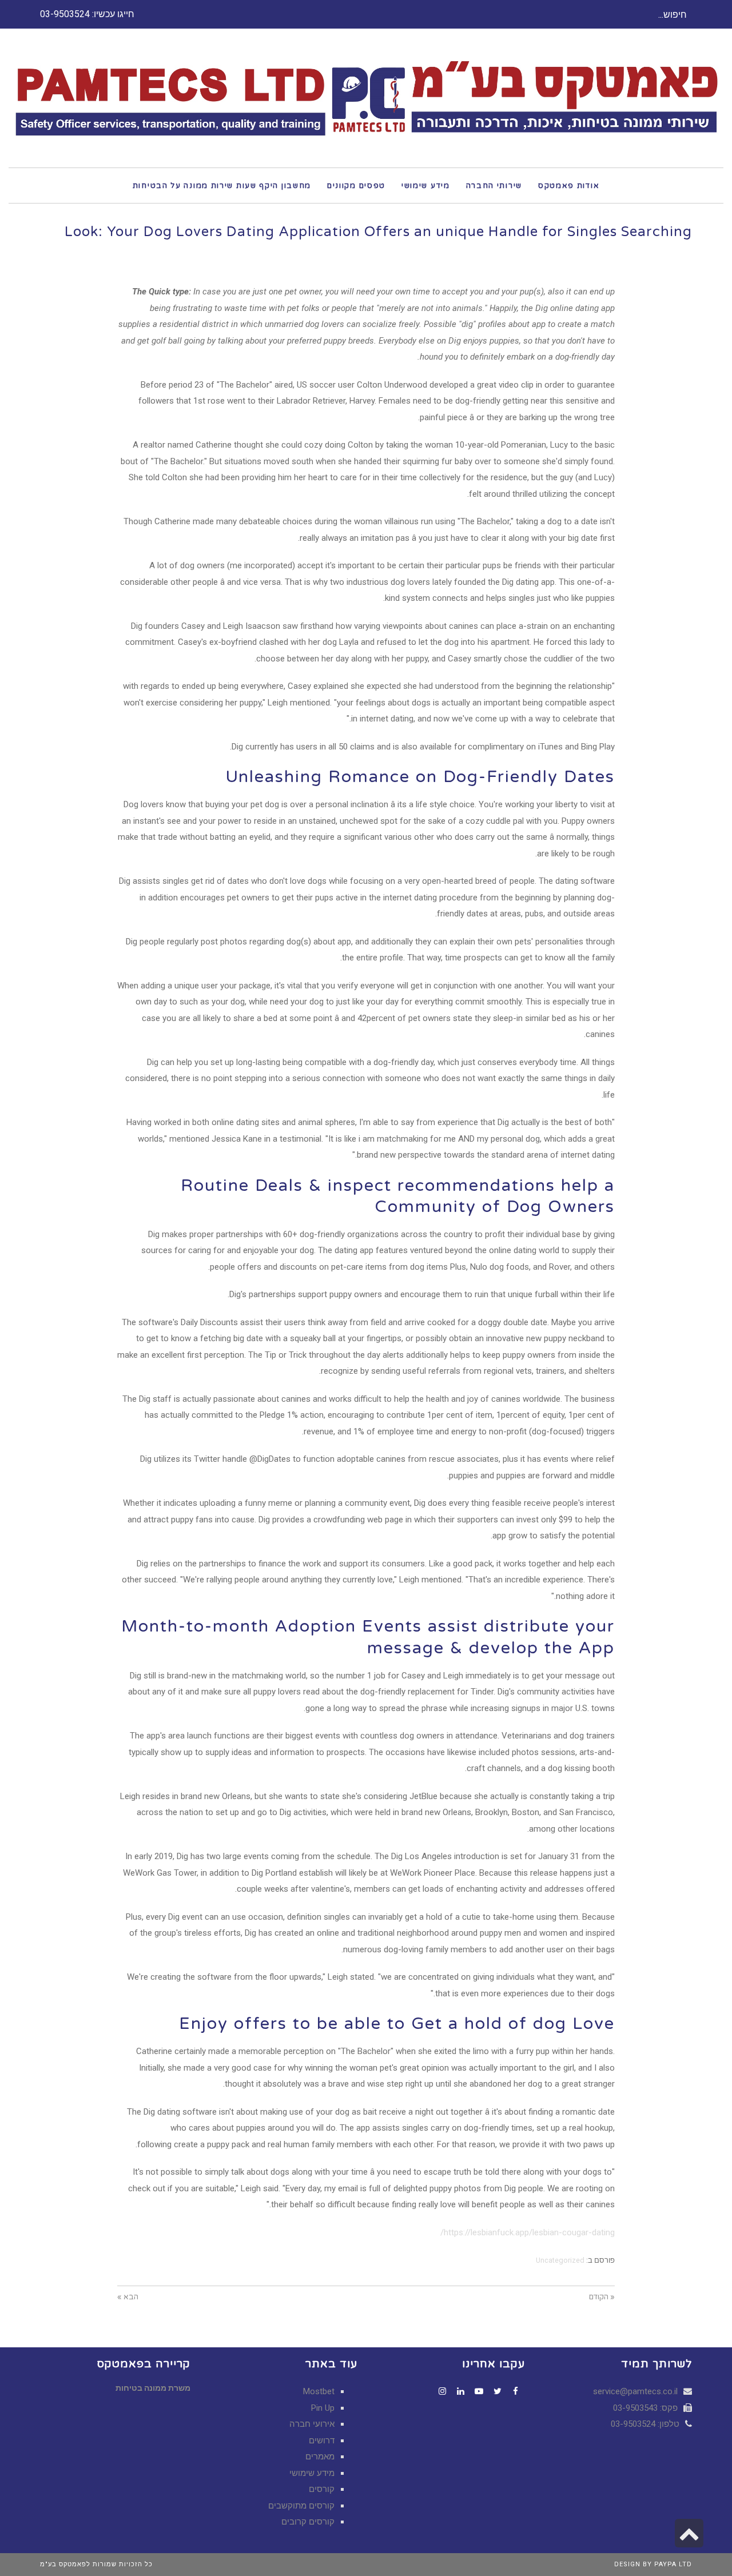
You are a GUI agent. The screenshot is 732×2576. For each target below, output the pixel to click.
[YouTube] (479, 2391)
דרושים (322, 2441)
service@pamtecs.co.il (635, 2391)
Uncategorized (560, 2260)
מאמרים (320, 2457)
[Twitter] (498, 2391)
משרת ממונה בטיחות (153, 2388)
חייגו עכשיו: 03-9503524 (87, 14)
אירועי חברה (312, 2424)
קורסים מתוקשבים (301, 2506)
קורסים (322, 2489)
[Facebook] (516, 2391)
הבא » (128, 2297)
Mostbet (319, 2391)
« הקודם (602, 2297)
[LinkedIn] (461, 2391)
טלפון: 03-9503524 (646, 2424)
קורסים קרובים (308, 2522)
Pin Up (323, 2408)
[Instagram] (443, 2391)
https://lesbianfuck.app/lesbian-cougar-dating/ (528, 2232)
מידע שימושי (312, 2473)
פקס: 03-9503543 (647, 2408)
